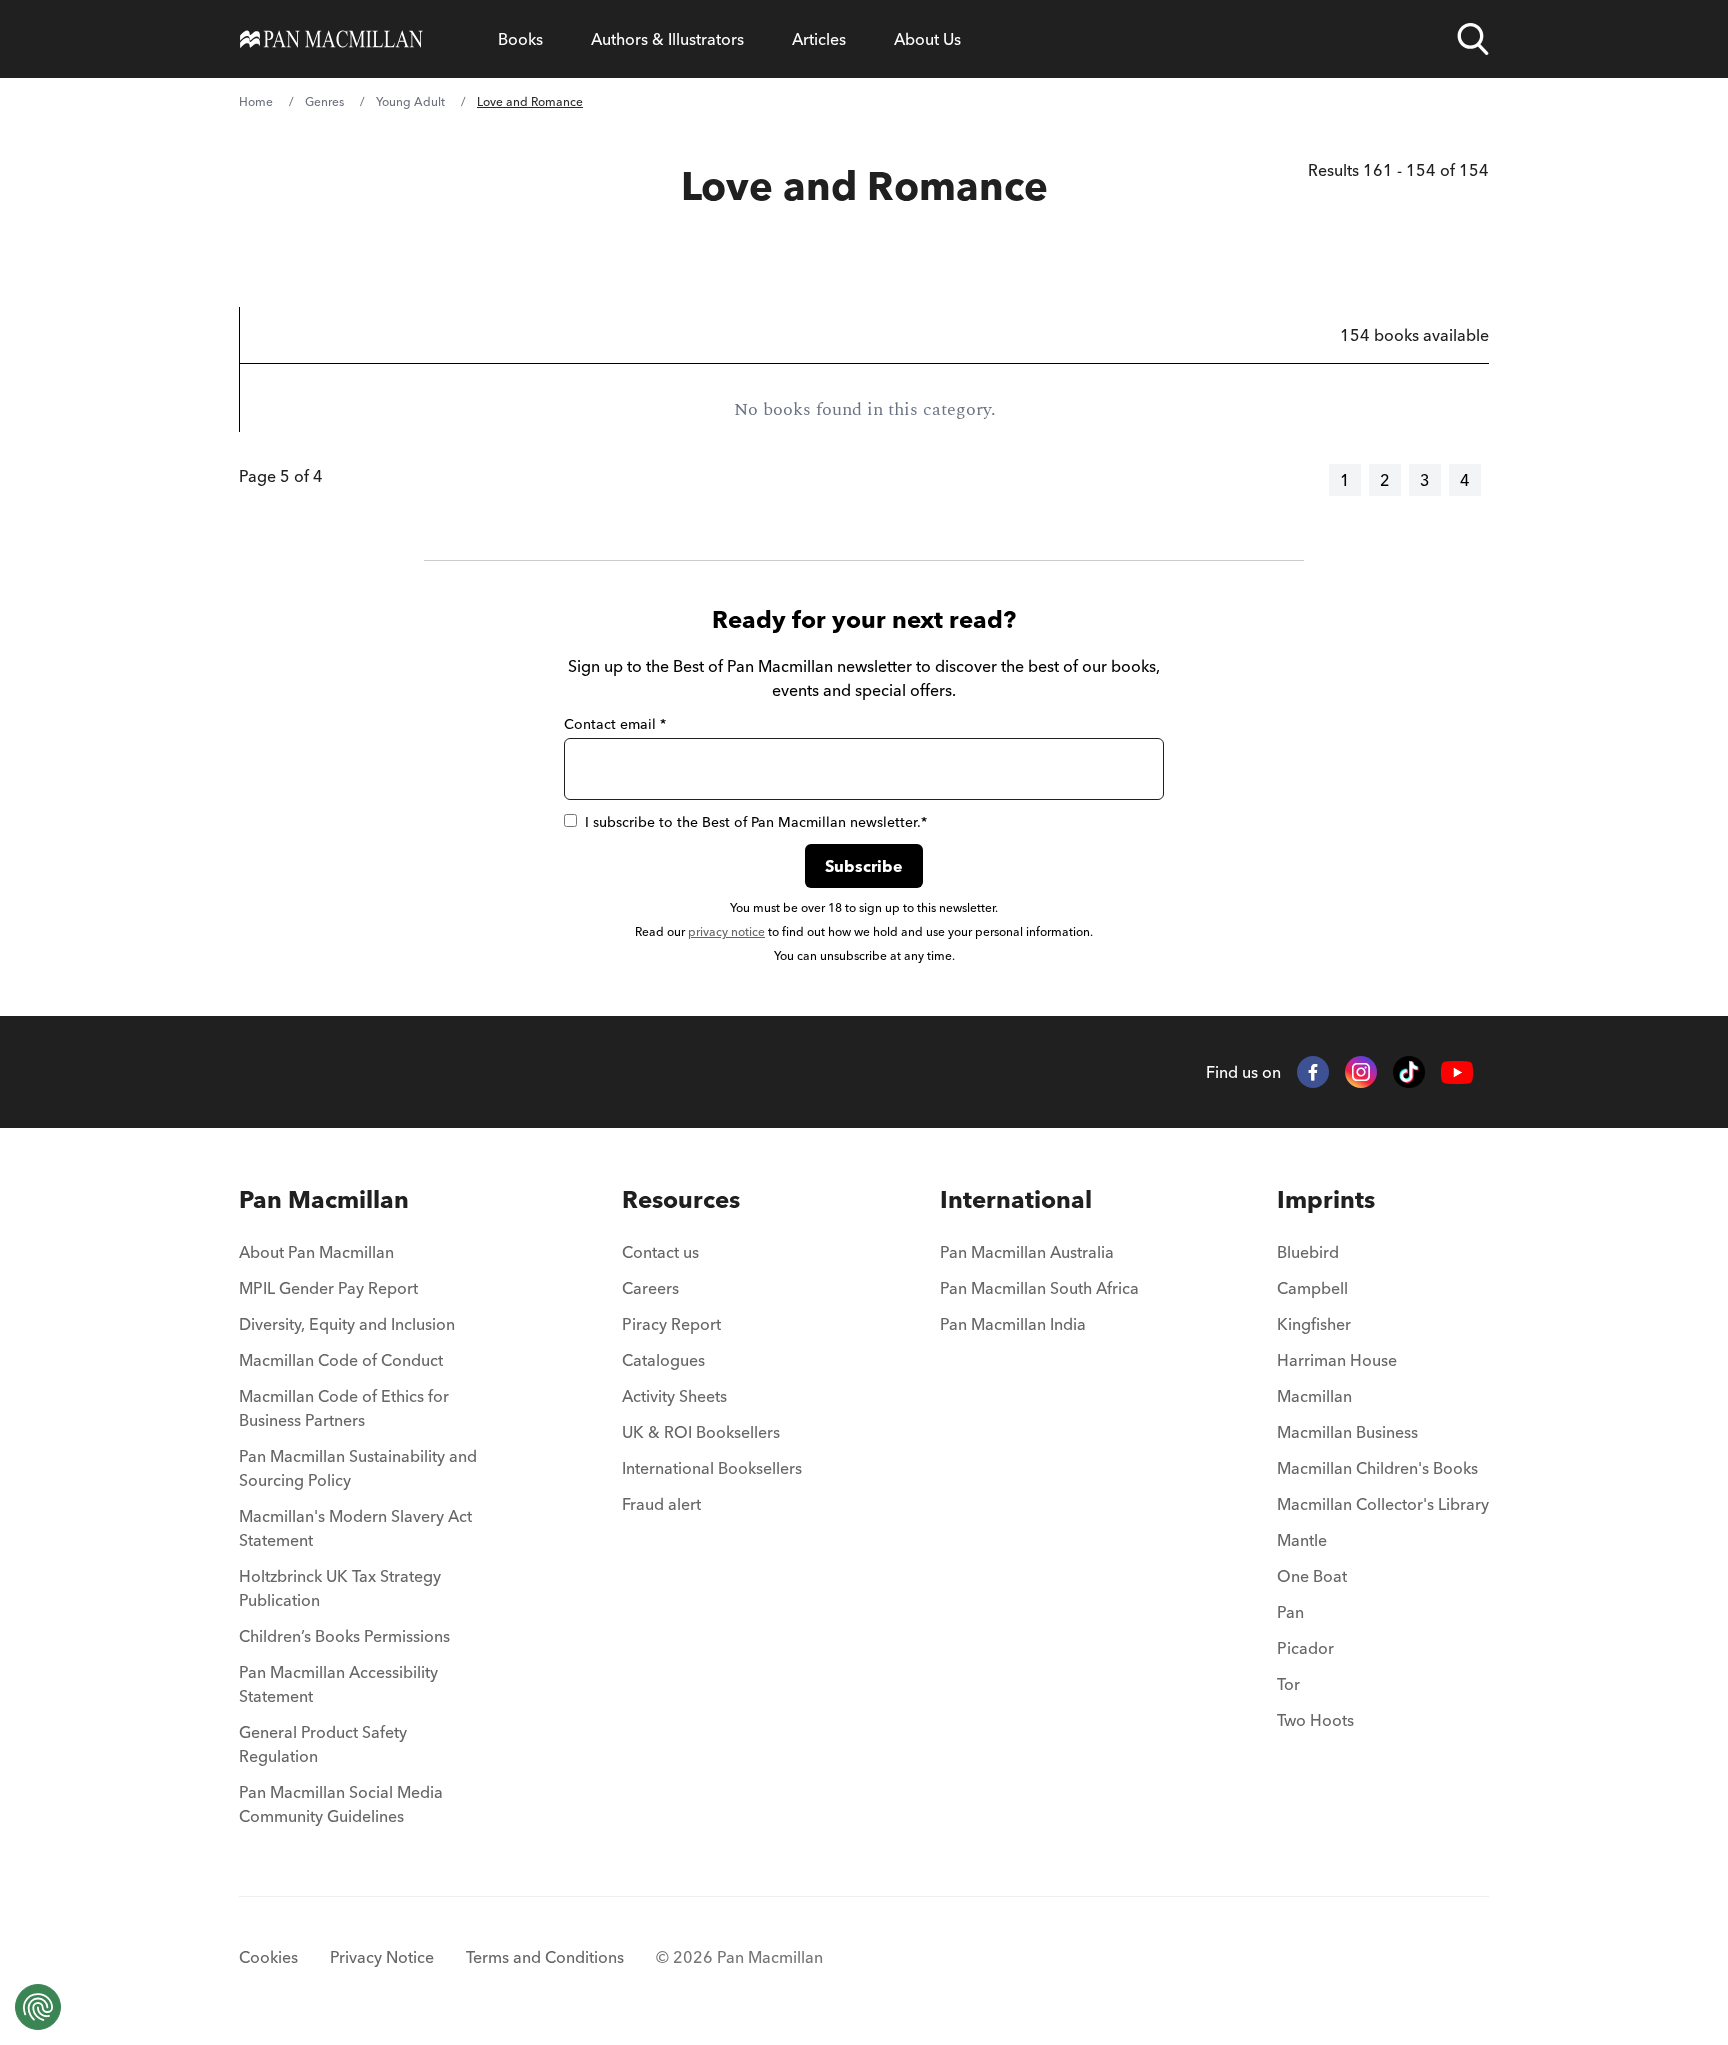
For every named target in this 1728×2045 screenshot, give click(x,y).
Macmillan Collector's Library (1383, 1504)
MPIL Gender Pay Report (328, 1288)
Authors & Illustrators (667, 39)
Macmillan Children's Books (1377, 1468)
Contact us (660, 1252)
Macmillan (1314, 1396)
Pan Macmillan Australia (1027, 1252)
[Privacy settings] (38, 2007)
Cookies (268, 1957)
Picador (1305, 1648)
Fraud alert (661, 1504)
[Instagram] (1361, 1072)
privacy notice (726, 931)
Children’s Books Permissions (344, 1636)
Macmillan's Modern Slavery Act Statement (355, 1528)
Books (520, 39)
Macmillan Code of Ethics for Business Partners (344, 1408)
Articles (819, 39)
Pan (1290, 1612)
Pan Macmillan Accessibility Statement (338, 1684)
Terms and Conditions (545, 1957)
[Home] (331, 39)
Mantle (1302, 1540)
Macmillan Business (1347, 1432)
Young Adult (410, 101)
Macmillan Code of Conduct (341, 1360)
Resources (681, 1199)
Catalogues (663, 1360)
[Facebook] (1313, 1072)
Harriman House (1337, 1360)
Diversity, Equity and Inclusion (347, 1324)
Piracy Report (671, 1324)
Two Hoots (1315, 1720)
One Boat (1312, 1576)
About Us (927, 39)
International (1016, 1199)
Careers (650, 1288)
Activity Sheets (674, 1396)
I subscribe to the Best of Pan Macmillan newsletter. (756, 822)
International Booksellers (712, 1468)
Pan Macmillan (324, 1199)
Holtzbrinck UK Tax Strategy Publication (340, 1588)
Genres (324, 101)
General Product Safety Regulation (323, 1744)
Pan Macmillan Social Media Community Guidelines (341, 1804)
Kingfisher (1314, 1324)
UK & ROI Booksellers (701, 1432)
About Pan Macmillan (316, 1252)
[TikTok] (1409, 1072)
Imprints (1326, 1199)
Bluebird (1308, 1252)
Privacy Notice (382, 1957)
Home (256, 101)
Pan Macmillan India (1013, 1324)
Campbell (1312, 1288)
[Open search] (1473, 39)
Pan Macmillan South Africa (1039, 1288)
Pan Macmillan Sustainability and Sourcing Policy (358, 1468)
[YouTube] (1457, 1072)
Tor (1288, 1684)
